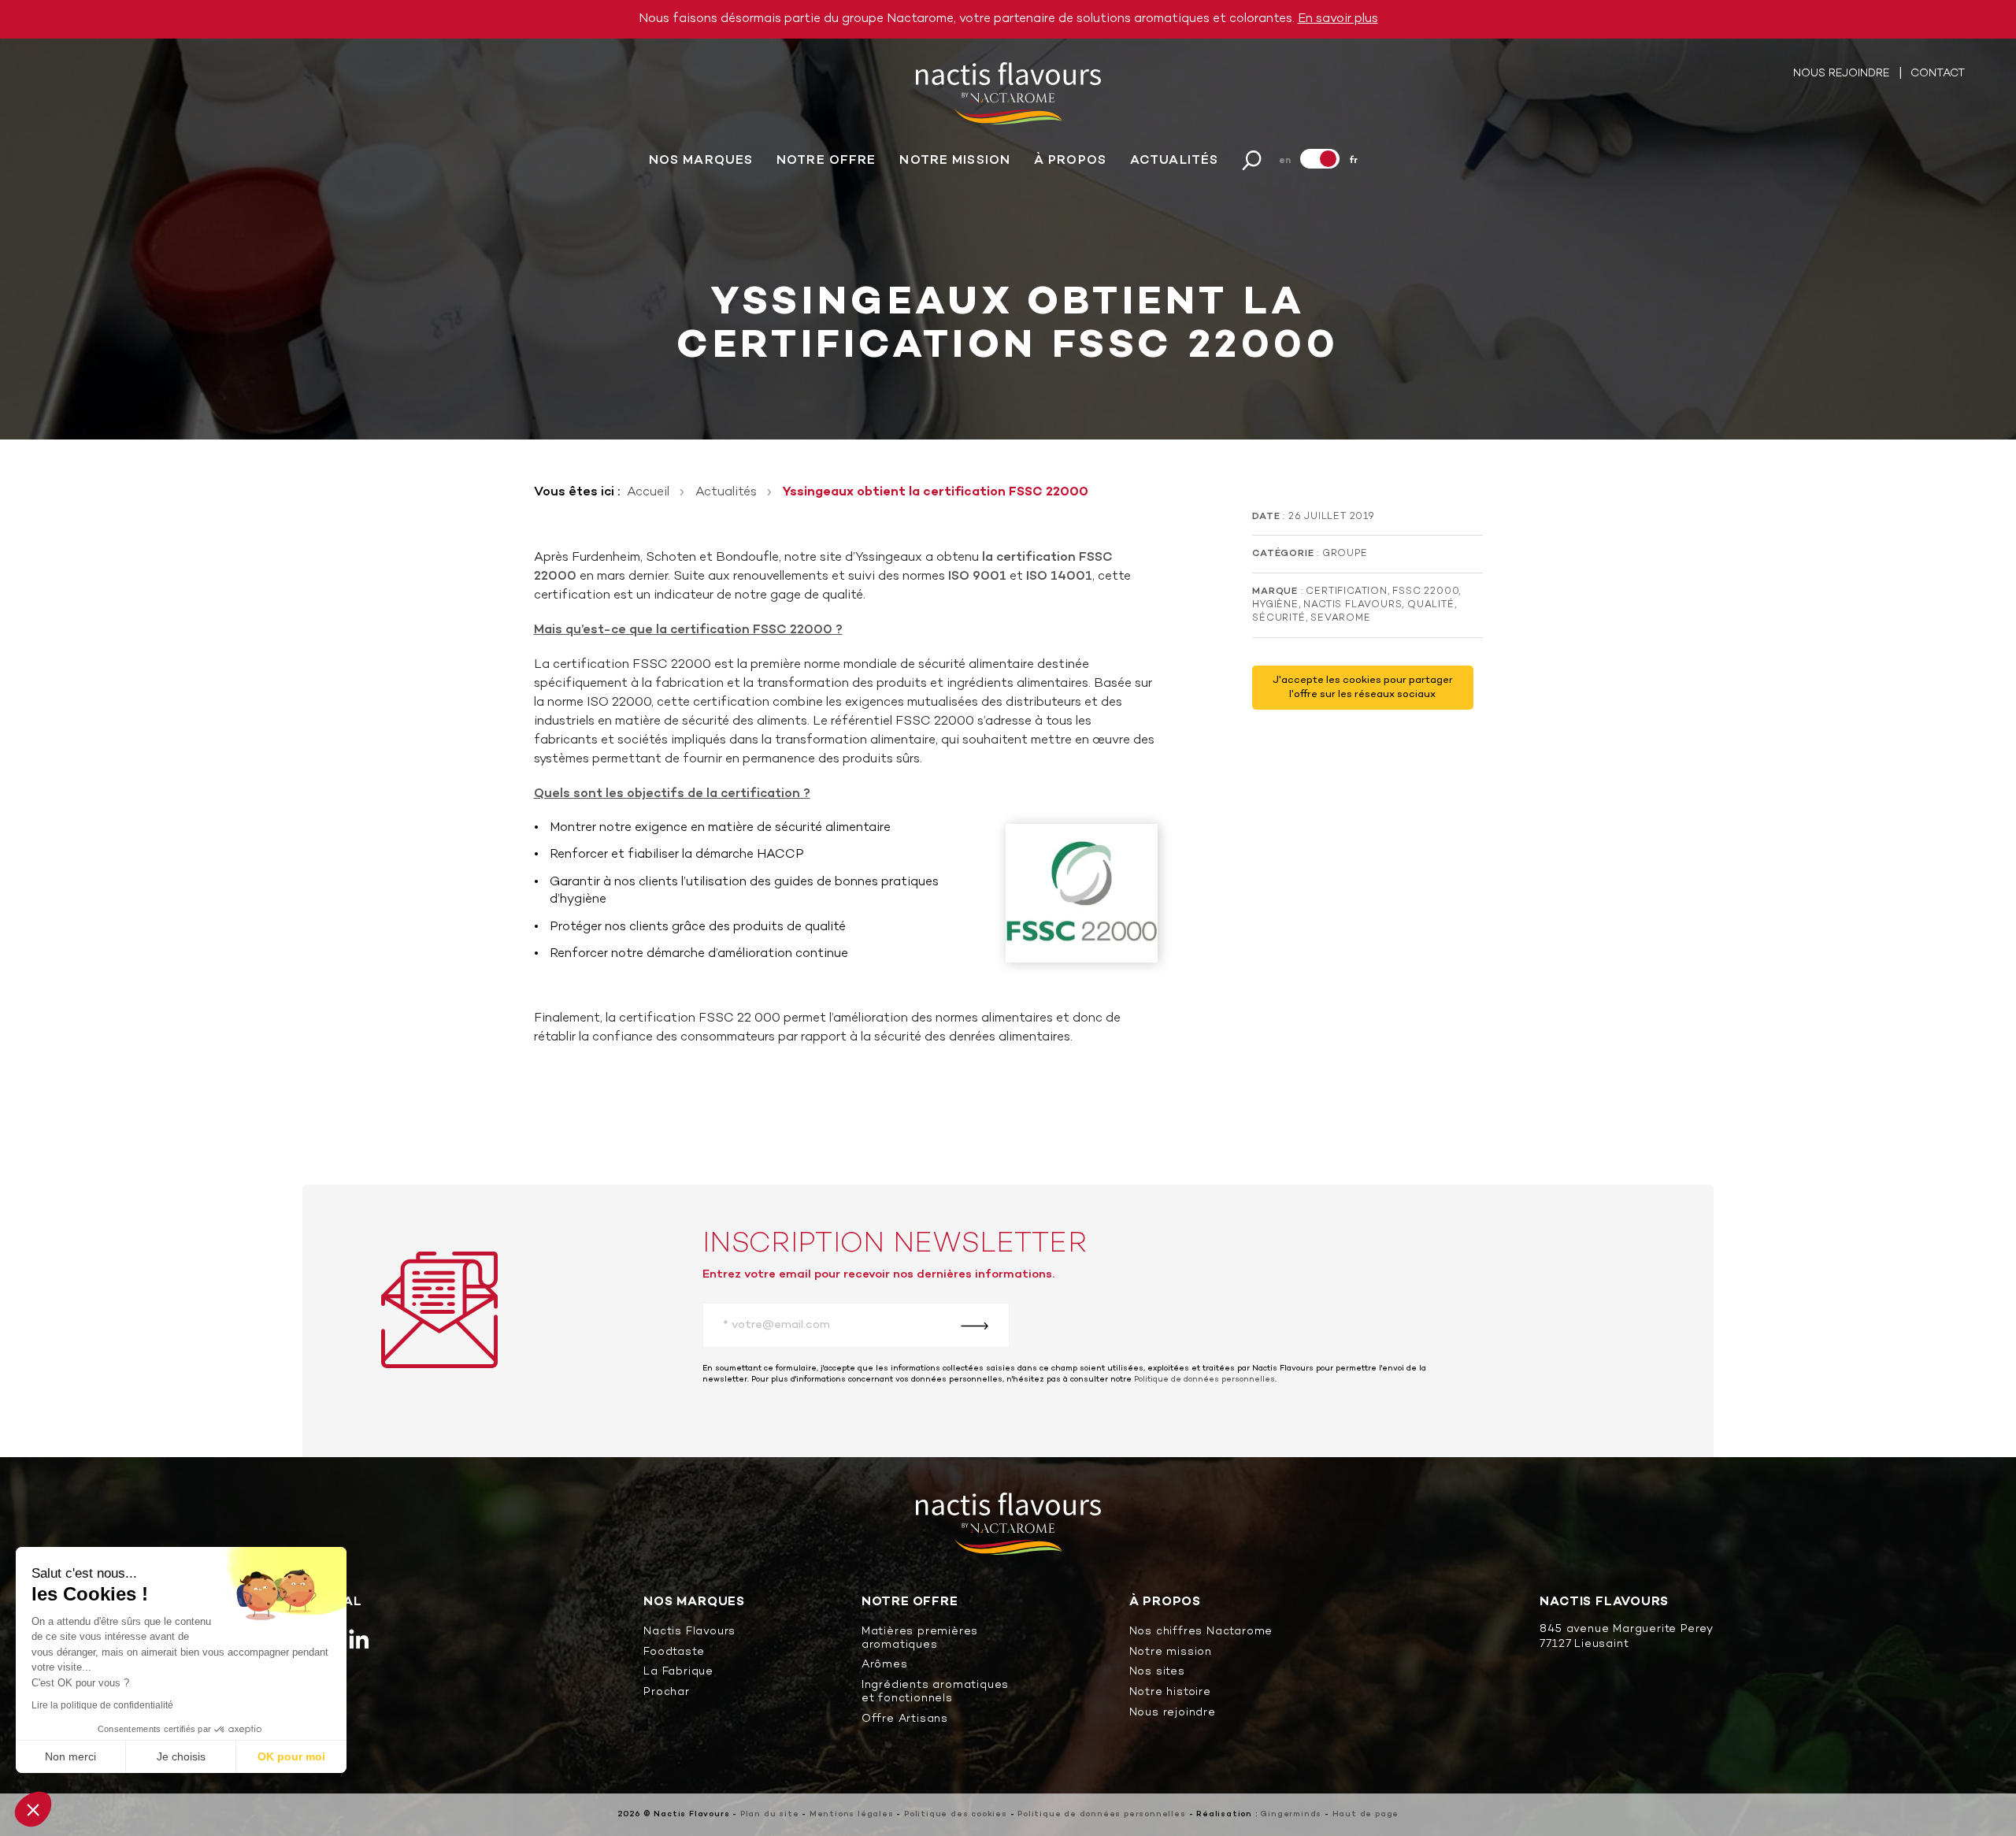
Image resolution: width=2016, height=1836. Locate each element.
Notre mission (955, 161)
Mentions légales (852, 1814)
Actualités (1174, 161)
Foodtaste (674, 1653)
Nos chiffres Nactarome (1201, 1632)
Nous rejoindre (1843, 74)
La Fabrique (678, 1673)
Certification (1346, 592)
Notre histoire (1170, 1693)
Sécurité (1279, 618)
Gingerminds (1291, 1814)
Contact (1938, 74)
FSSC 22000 (1425, 592)
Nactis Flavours (1353, 605)
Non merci (70, 1756)
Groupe (1345, 554)
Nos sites (1157, 1673)
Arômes (885, 1665)
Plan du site (770, 1814)
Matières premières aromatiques (920, 1639)
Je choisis (181, 1756)
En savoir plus (1338, 19)
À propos (1070, 161)
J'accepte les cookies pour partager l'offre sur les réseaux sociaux (1363, 688)
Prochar (667, 1693)
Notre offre (826, 161)
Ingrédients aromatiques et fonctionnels (935, 1693)
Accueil (648, 492)
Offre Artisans (905, 1720)
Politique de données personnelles (1204, 1380)
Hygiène (1275, 605)
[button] (33, 1809)
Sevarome (1340, 618)
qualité (1431, 605)
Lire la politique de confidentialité (102, 1705)
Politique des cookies (956, 1814)
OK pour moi (291, 1756)
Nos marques (701, 161)
